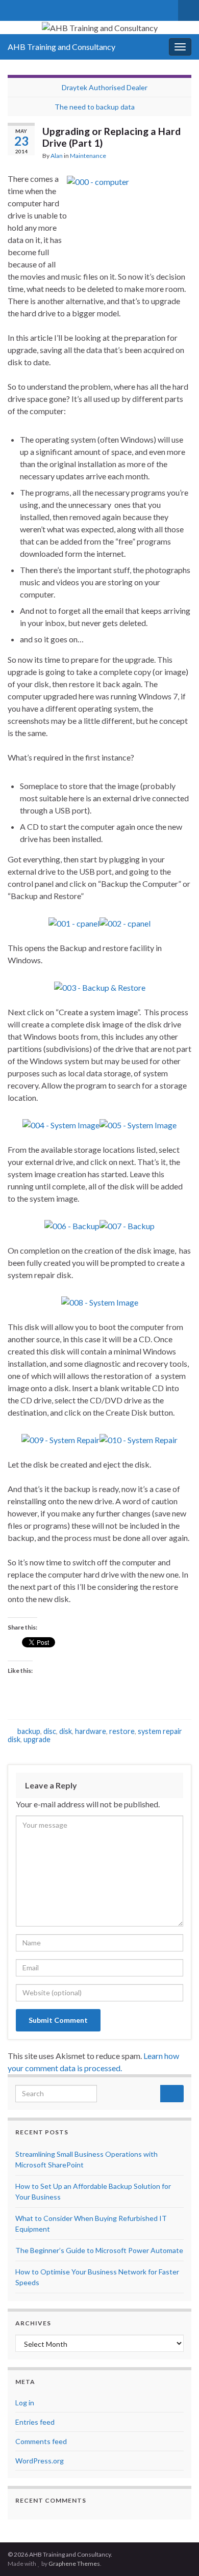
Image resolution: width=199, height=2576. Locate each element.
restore (122, 1731)
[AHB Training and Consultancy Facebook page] (45, 8)
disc (50, 1731)
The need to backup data (95, 107)
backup (29, 1731)
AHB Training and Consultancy (61, 47)
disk (66, 1731)
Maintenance (88, 156)
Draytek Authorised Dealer (105, 87)
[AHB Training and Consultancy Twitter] (13, 8)
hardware (91, 1731)
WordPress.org (40, 2461)
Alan (57, 156)
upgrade (37, 1739)
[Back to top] (176, 2553)
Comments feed (41, 2441)
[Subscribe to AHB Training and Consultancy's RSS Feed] (29, 8)
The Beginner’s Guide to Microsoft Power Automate (99, 2250)
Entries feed (35, 2422)
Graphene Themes (74, 2564)
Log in (25, 2403)
